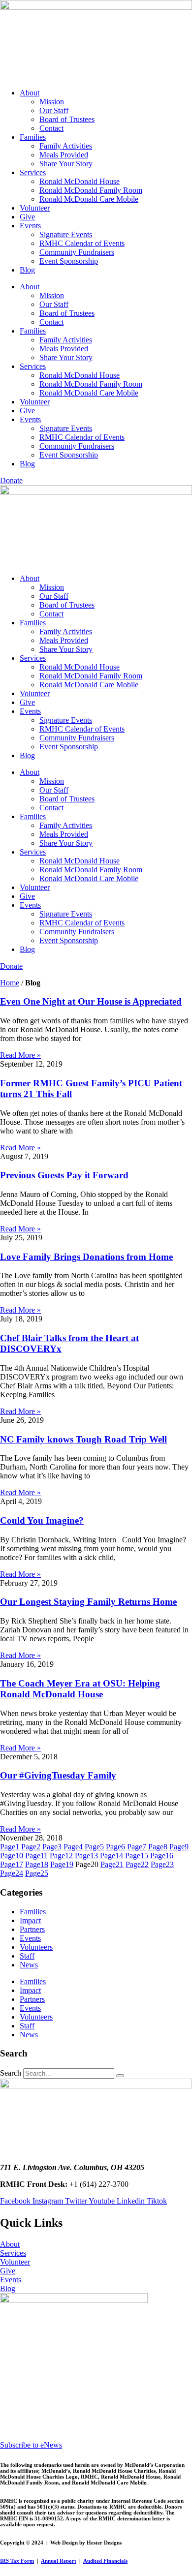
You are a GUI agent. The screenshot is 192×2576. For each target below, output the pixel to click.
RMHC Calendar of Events (82, 243)
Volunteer (35, 208)
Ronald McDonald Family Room (91, 190)
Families (33, 137)
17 (12, 1864)
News (29, 1965)
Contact (51, 128)
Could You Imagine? (42, 1520)
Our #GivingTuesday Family (58, 1775)
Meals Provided (64, 155)
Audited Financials (105, 2561)
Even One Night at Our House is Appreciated (91, 1001)
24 (12, 1873)
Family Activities (66, 146)
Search (11, 2073)
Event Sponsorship (69, 261)
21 (112, 1864)
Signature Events (66, 234)
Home (10, 983)
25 (37, 1873)
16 (162, 1855)
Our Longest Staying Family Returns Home (88, 1602)
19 (62, 1864)
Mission (52, 102)
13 (86, 1855)
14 (112, 1855)
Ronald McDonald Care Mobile (89, 199)
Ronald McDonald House (80, 181)
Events (30, 226)
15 (137, 1855)
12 (61, 1855)
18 (37, 1864)
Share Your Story (66, 164)
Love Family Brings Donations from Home (86, 1257)
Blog (27, 270)
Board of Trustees (67, 119)
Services (33, 172)
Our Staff (54, 110)
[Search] (120, 2076)
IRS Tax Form (17, 2561)
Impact (30, 1920)
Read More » (20, 1055)
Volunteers (36, 1947)
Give (27, 217)
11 (36, 1855)
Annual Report (59, 2561)
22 (137, 1864)
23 (162, 1864)
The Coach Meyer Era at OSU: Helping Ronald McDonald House (80, 1689)
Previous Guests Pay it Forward (64, 1175)
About (30, 93)
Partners (32, 1929)
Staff (27, 1956)
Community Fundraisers (77, 252)
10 (12, 1855)
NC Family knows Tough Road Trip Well (83, 1439)
